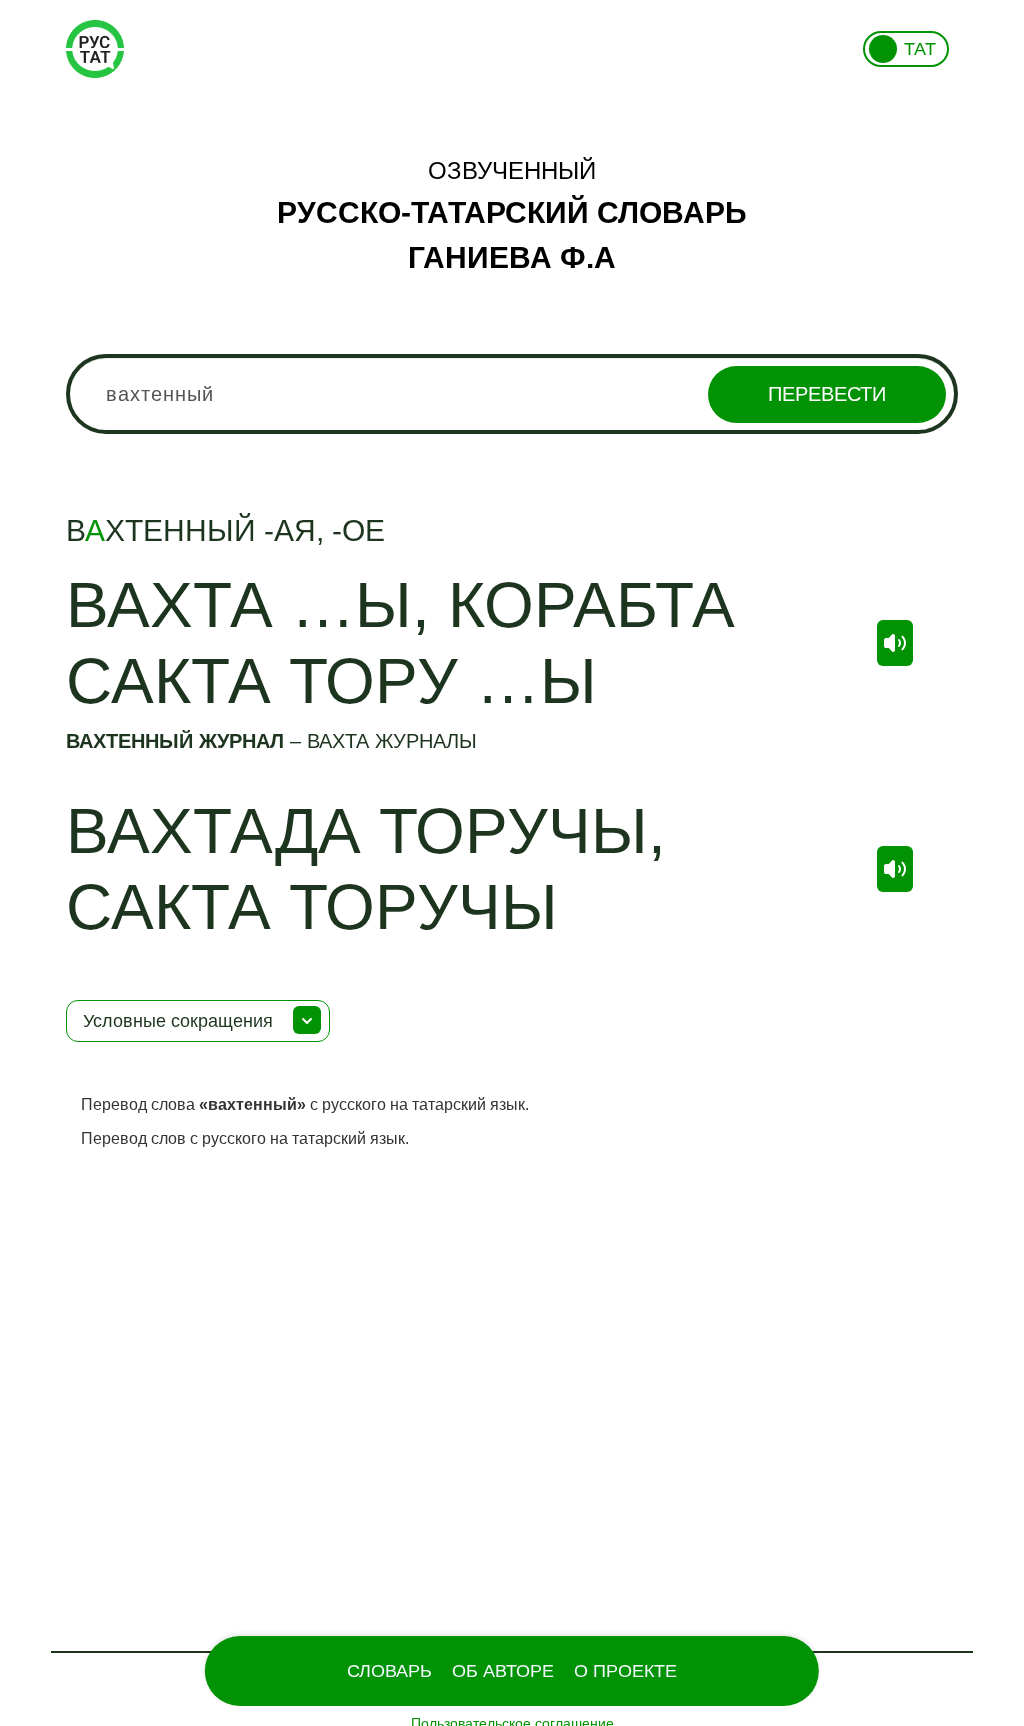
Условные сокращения (178, 1021)
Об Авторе (503, 1671)
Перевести (827, 394)
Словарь (389, 1671)
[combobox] (512, 394)
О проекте (625, 1671)
